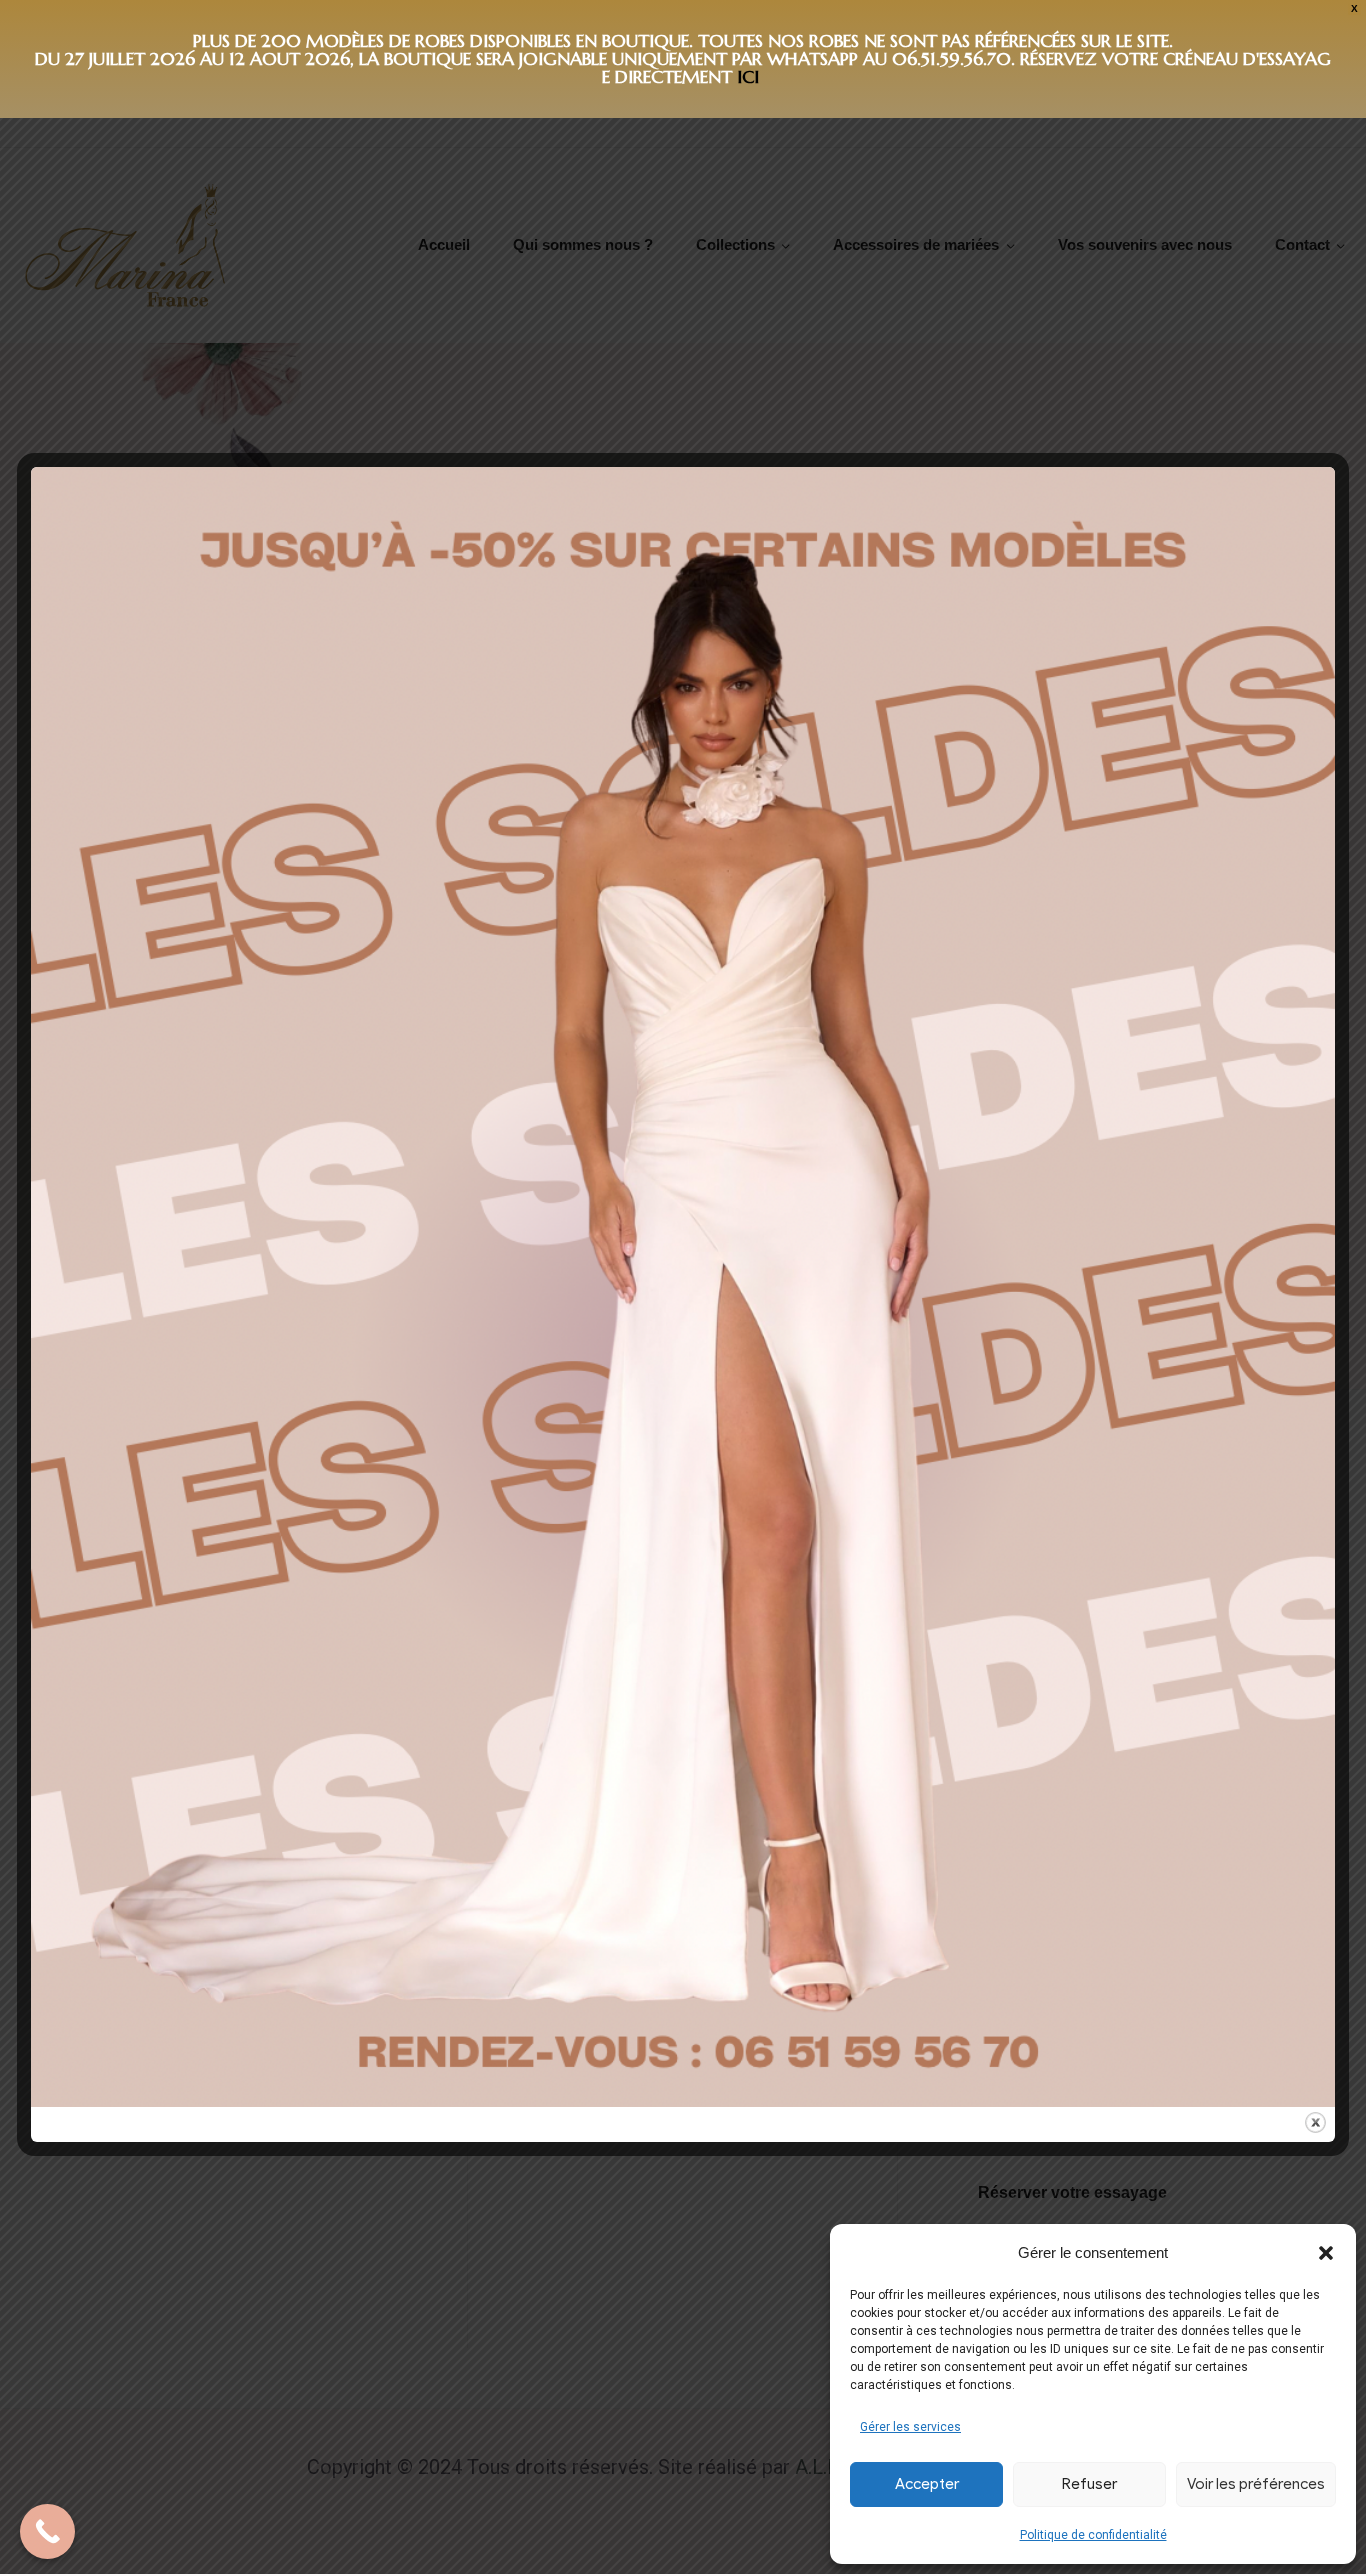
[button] (1326, 2253)
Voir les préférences (1256, 2484)
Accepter (927, 2484)
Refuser (1089, 2484)
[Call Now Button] (47, 2531)
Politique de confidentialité (1093, 2535)
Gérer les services (910, 2427)
